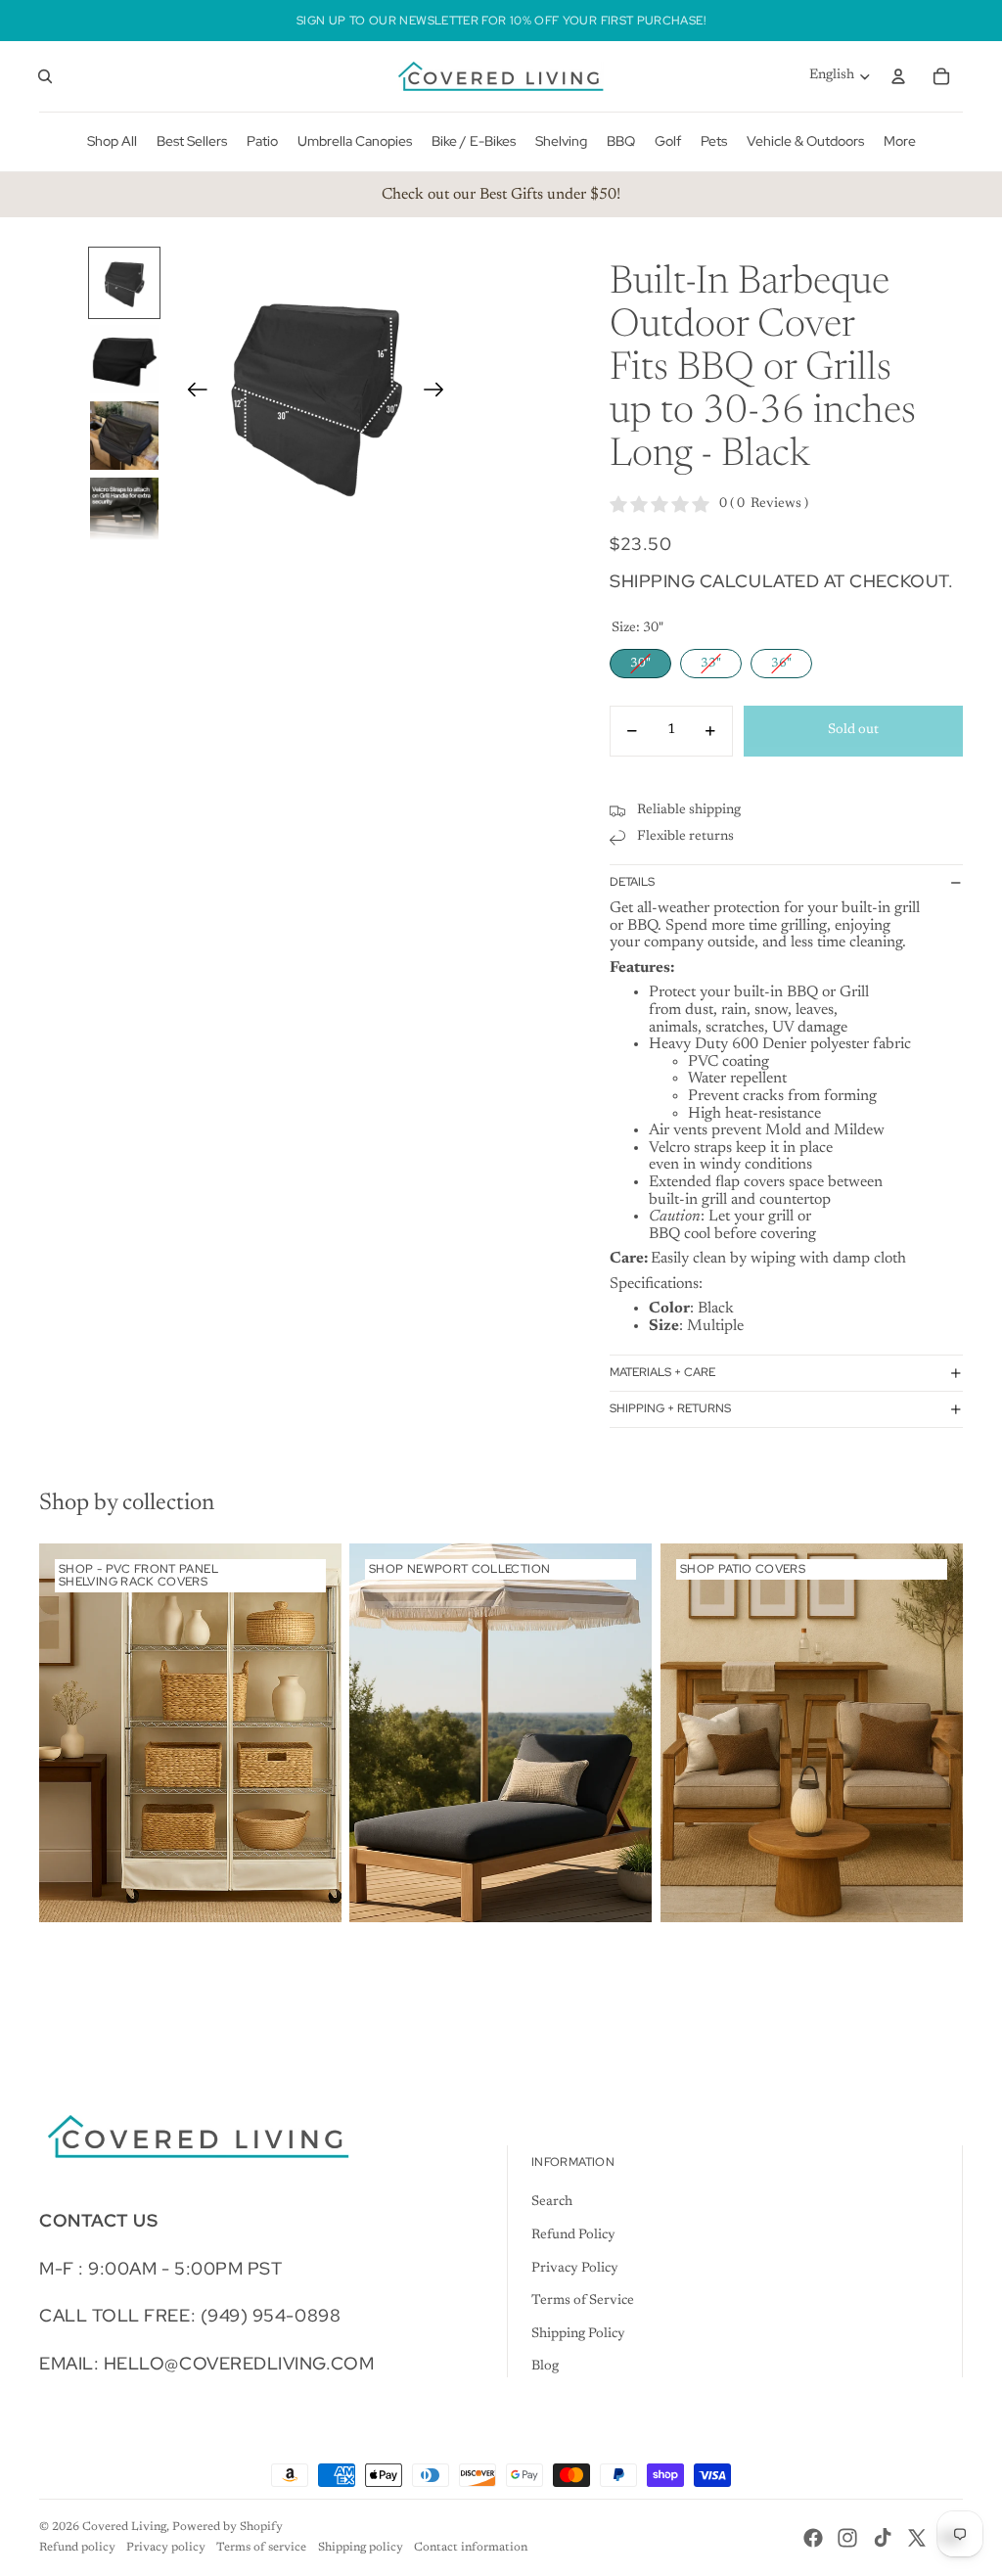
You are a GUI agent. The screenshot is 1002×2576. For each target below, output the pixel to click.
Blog (545, 2367)
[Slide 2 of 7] (124, 359)
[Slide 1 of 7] (124, 283)
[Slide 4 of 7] (124, 512)
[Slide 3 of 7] (124, 436)
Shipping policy (361, 2548)
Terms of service (261, 2548)
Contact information (471, 2548)
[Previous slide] (191, 393)
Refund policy (77, 2548)
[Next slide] (440, 393)
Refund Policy (573, 2235)
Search (552, 2202)
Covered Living (124, 2527)
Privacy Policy (575, 2269)
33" (711, 659)
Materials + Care (662, 1372)
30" (640, 659)
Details (632, 882)
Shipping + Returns (670, 1408)
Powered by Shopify (228, 2527)
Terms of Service (583, 2301)
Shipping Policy (578, 2334)
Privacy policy (166, 2548)
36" (781, 659)
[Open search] (45, 76)
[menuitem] (900, 142)
